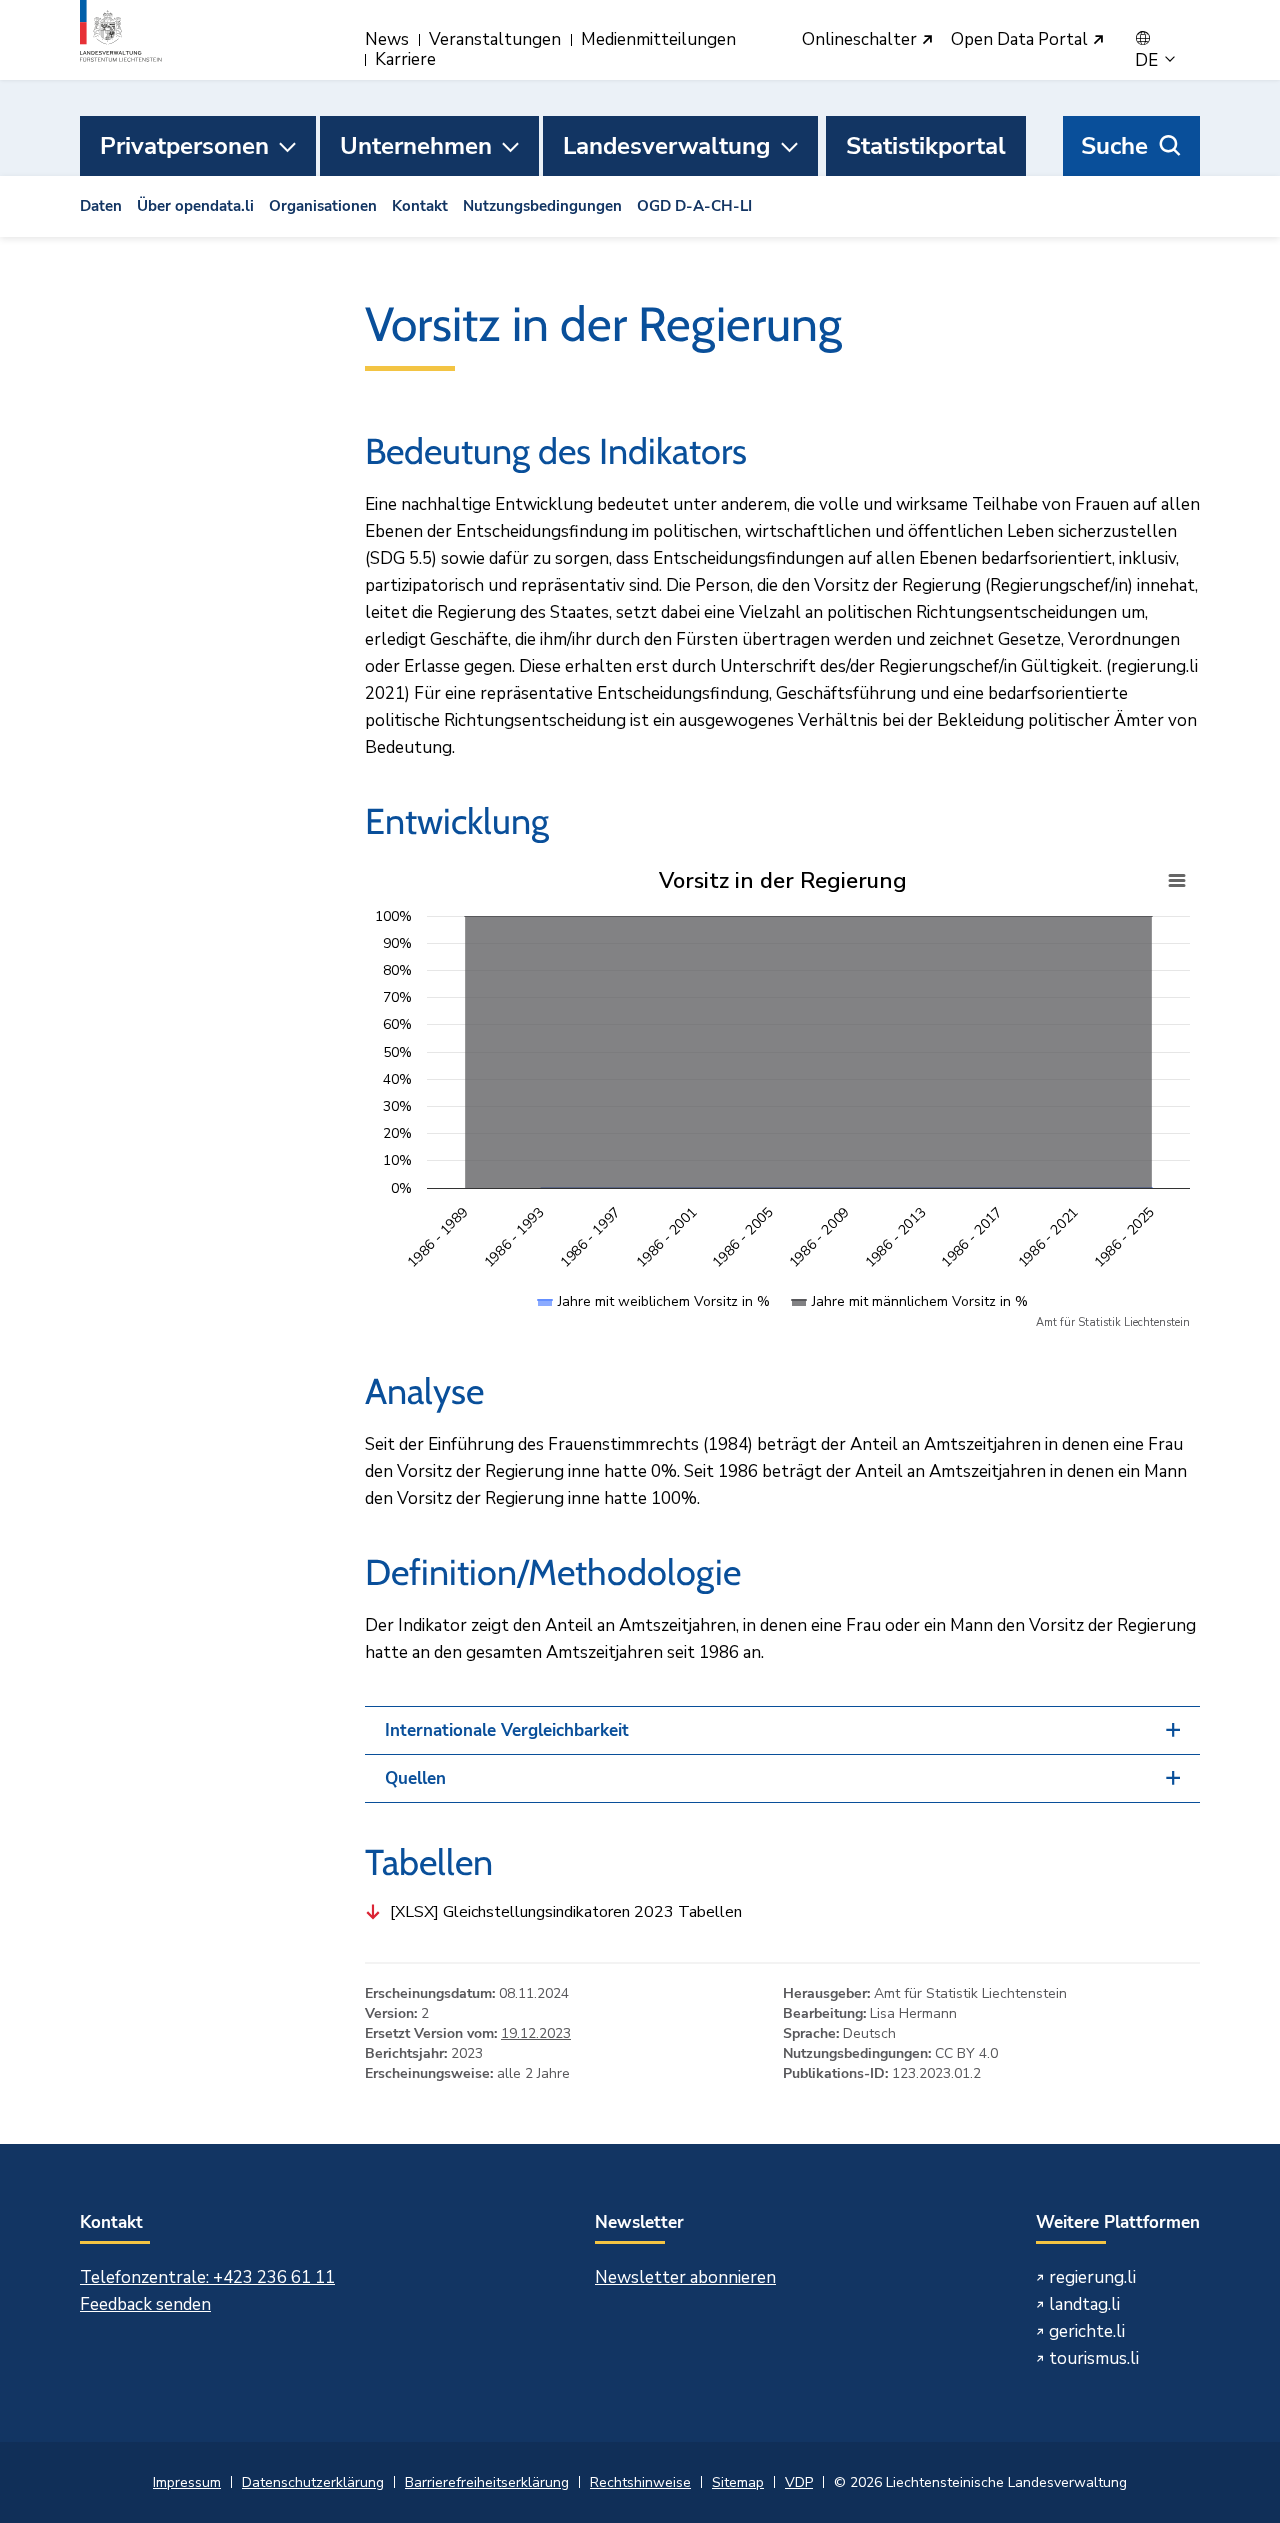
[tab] (782, 1730)
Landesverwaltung (667, 146)
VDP (799, 2482)
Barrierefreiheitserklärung (487, 2482)
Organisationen (323, 206)
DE (1148, 61)
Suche (1114, 146)
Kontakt (420, 206)
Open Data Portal (1021, 40)
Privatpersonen (184, 146)
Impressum (187, 2482)
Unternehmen (416, 146)
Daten (101, 206)
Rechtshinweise (640, 2482)
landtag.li (1084, 2304)
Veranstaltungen (495, 39)
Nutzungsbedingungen (542, 206)
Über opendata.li (195, 206)
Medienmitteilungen (658, 39)
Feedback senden (145, 2304)
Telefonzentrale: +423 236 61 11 (207, 2277)
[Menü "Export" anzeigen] (1177, 881)
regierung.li (1092, 2277)
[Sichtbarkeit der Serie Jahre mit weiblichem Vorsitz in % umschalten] (654, 1321)
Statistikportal (926, 146)
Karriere (405, 59)
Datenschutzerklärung (313, 2482)
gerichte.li (1087, 2331)
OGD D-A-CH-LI (694, 206)
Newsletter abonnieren (685, 2277)
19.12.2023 (536, 2033)
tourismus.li (1094, 2358)
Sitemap (738, 2482)
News (387, 39)
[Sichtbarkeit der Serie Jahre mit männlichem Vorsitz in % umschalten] (910, 1321)
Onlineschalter (861, 40)
